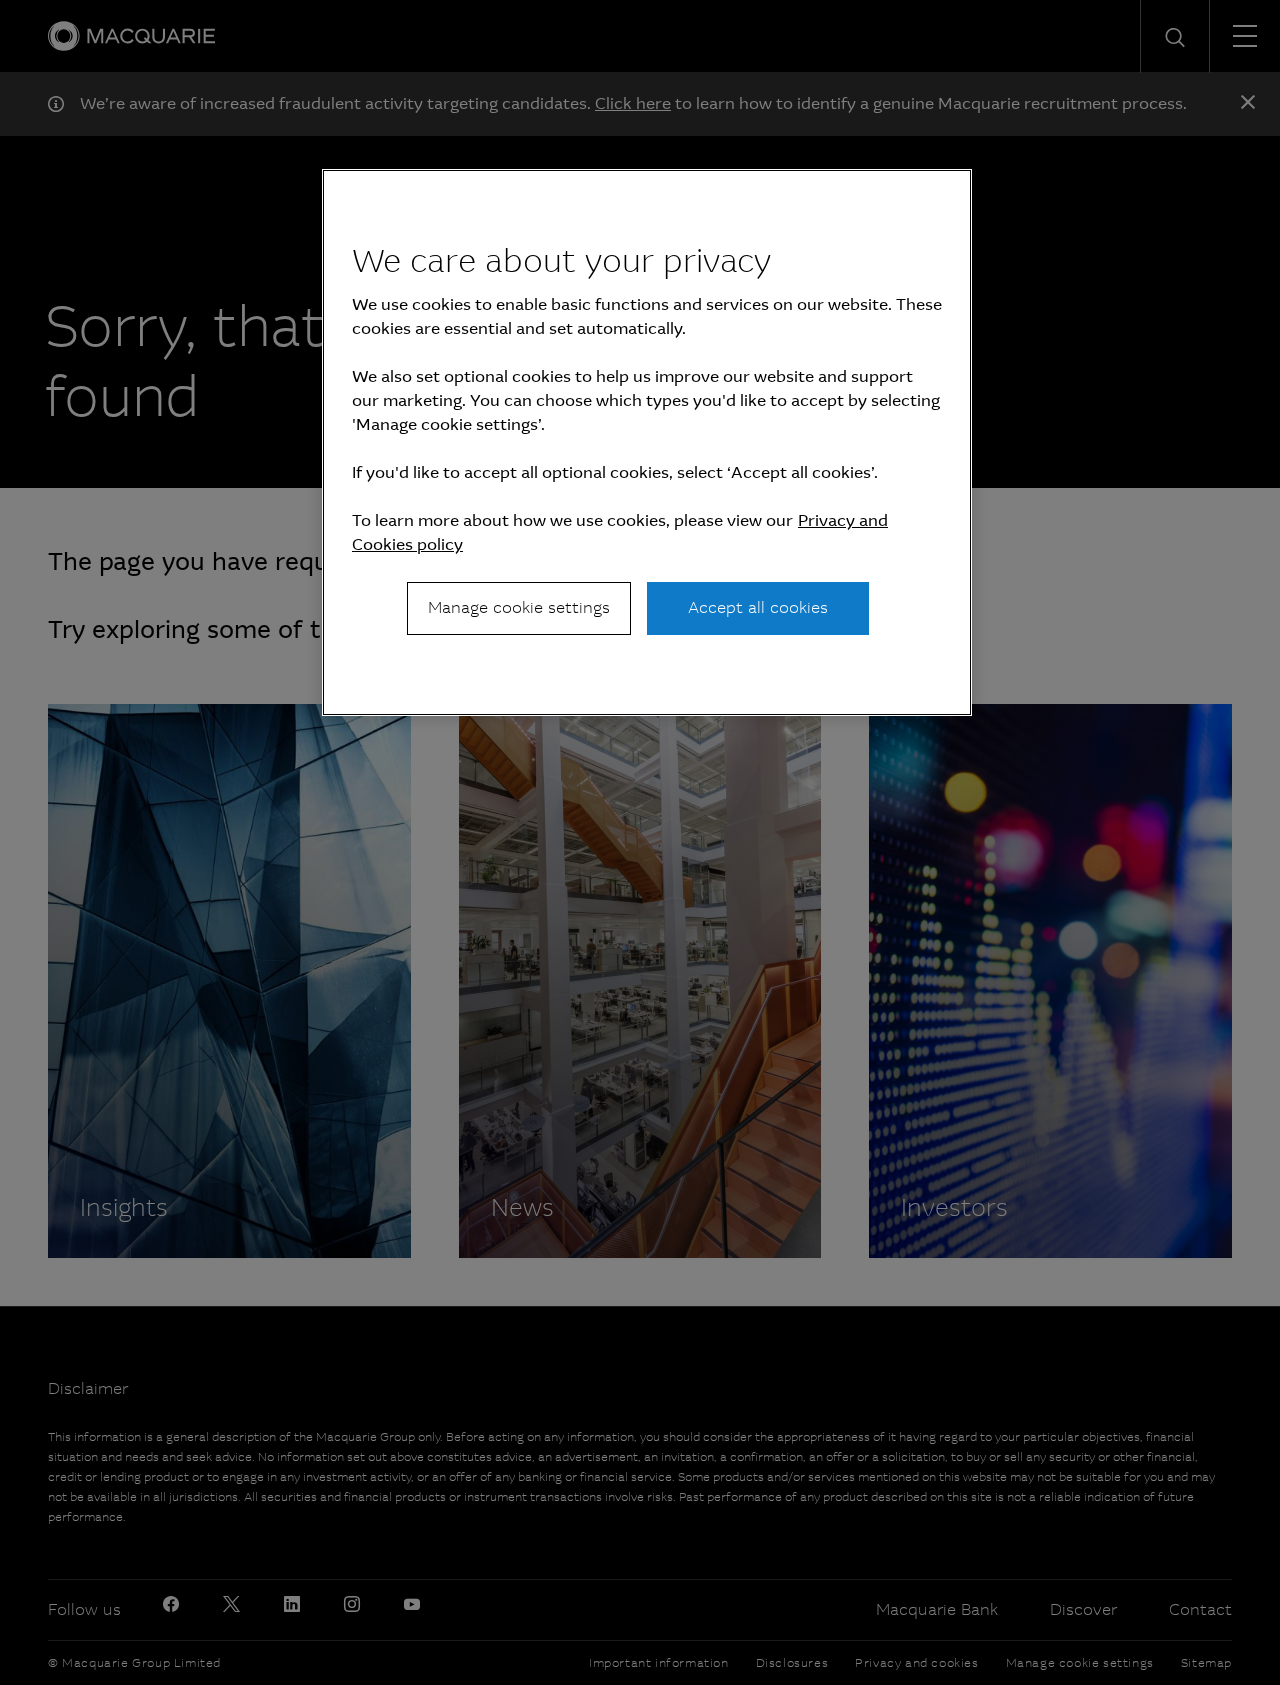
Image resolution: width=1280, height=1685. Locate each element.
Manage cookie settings (519, 607)
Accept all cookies (758, 607)
